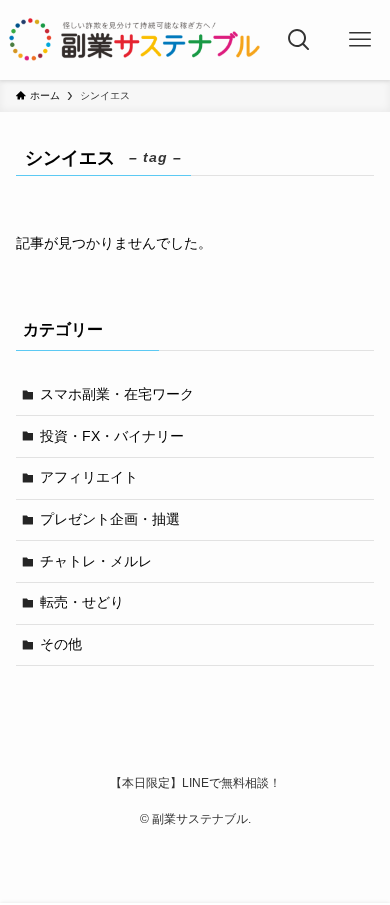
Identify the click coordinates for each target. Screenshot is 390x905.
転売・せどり (82, 602)
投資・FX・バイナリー (112, 436)
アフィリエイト (89, 477)
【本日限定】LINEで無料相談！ (195, 782)
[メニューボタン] (360, 40)
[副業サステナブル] (135, 40)
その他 (61, 644)
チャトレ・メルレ (96, 561)
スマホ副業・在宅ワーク (117, 394)
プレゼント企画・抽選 (110, 519)
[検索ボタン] (299, 40)
